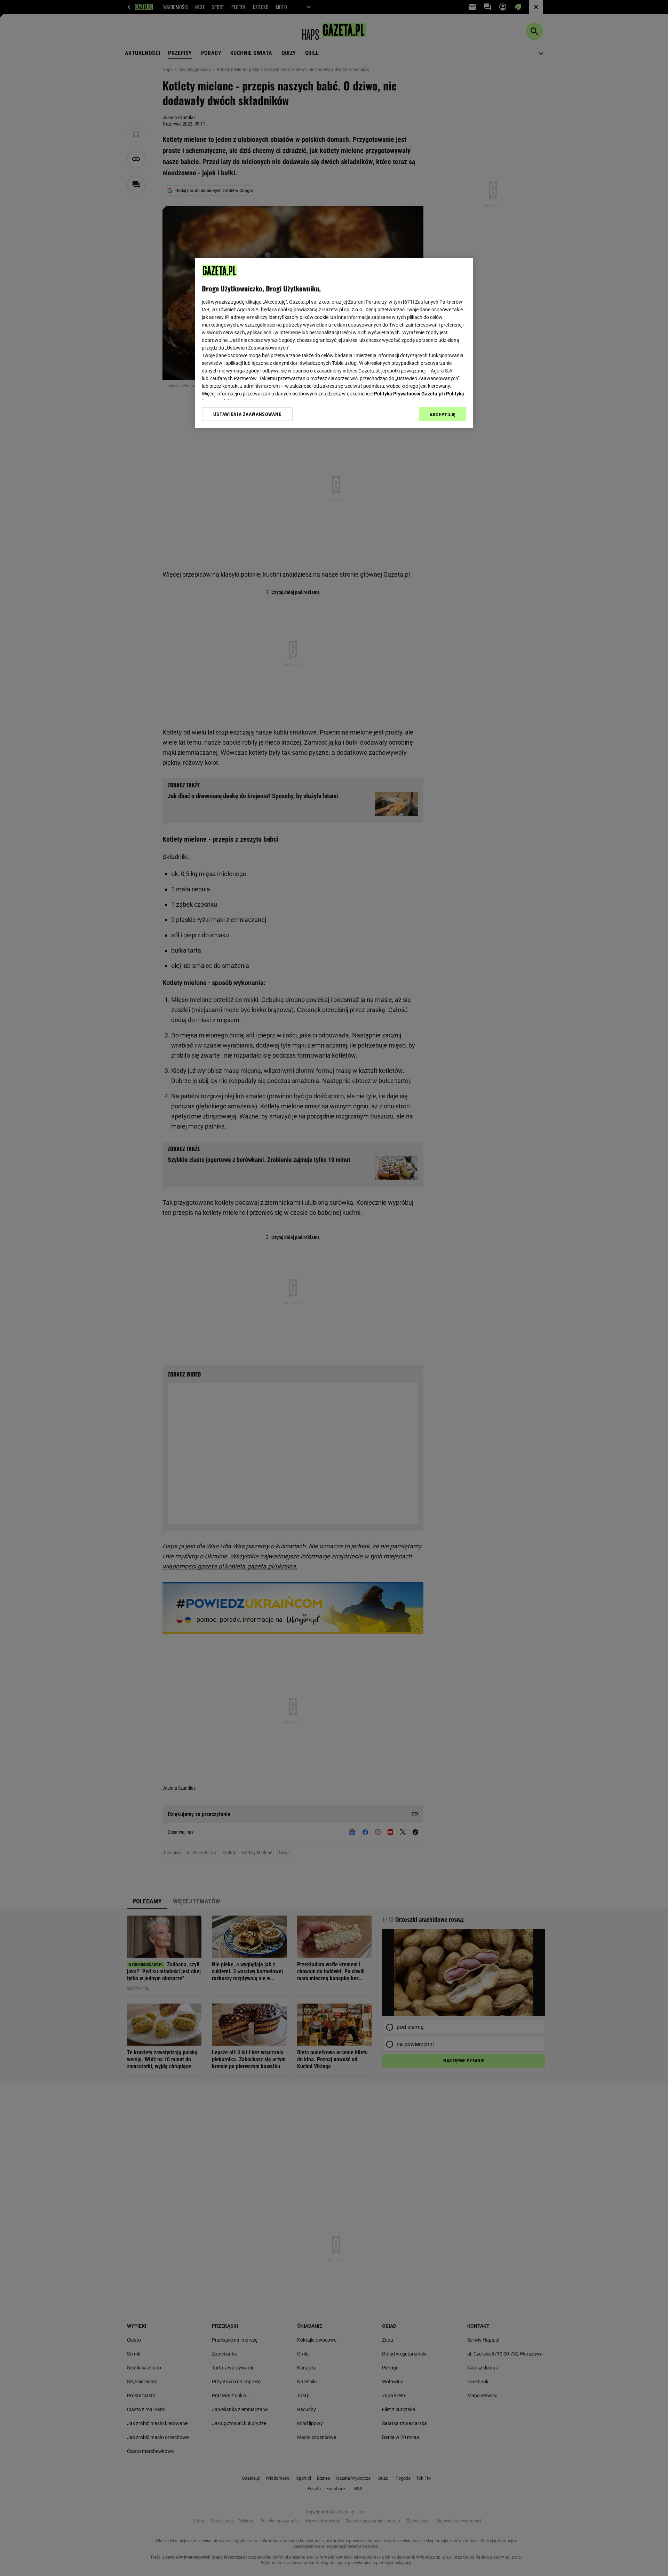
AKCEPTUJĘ (443, 415)
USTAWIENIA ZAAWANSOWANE (247, 414)
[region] (334, 343)
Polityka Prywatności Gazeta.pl (408, 394)
